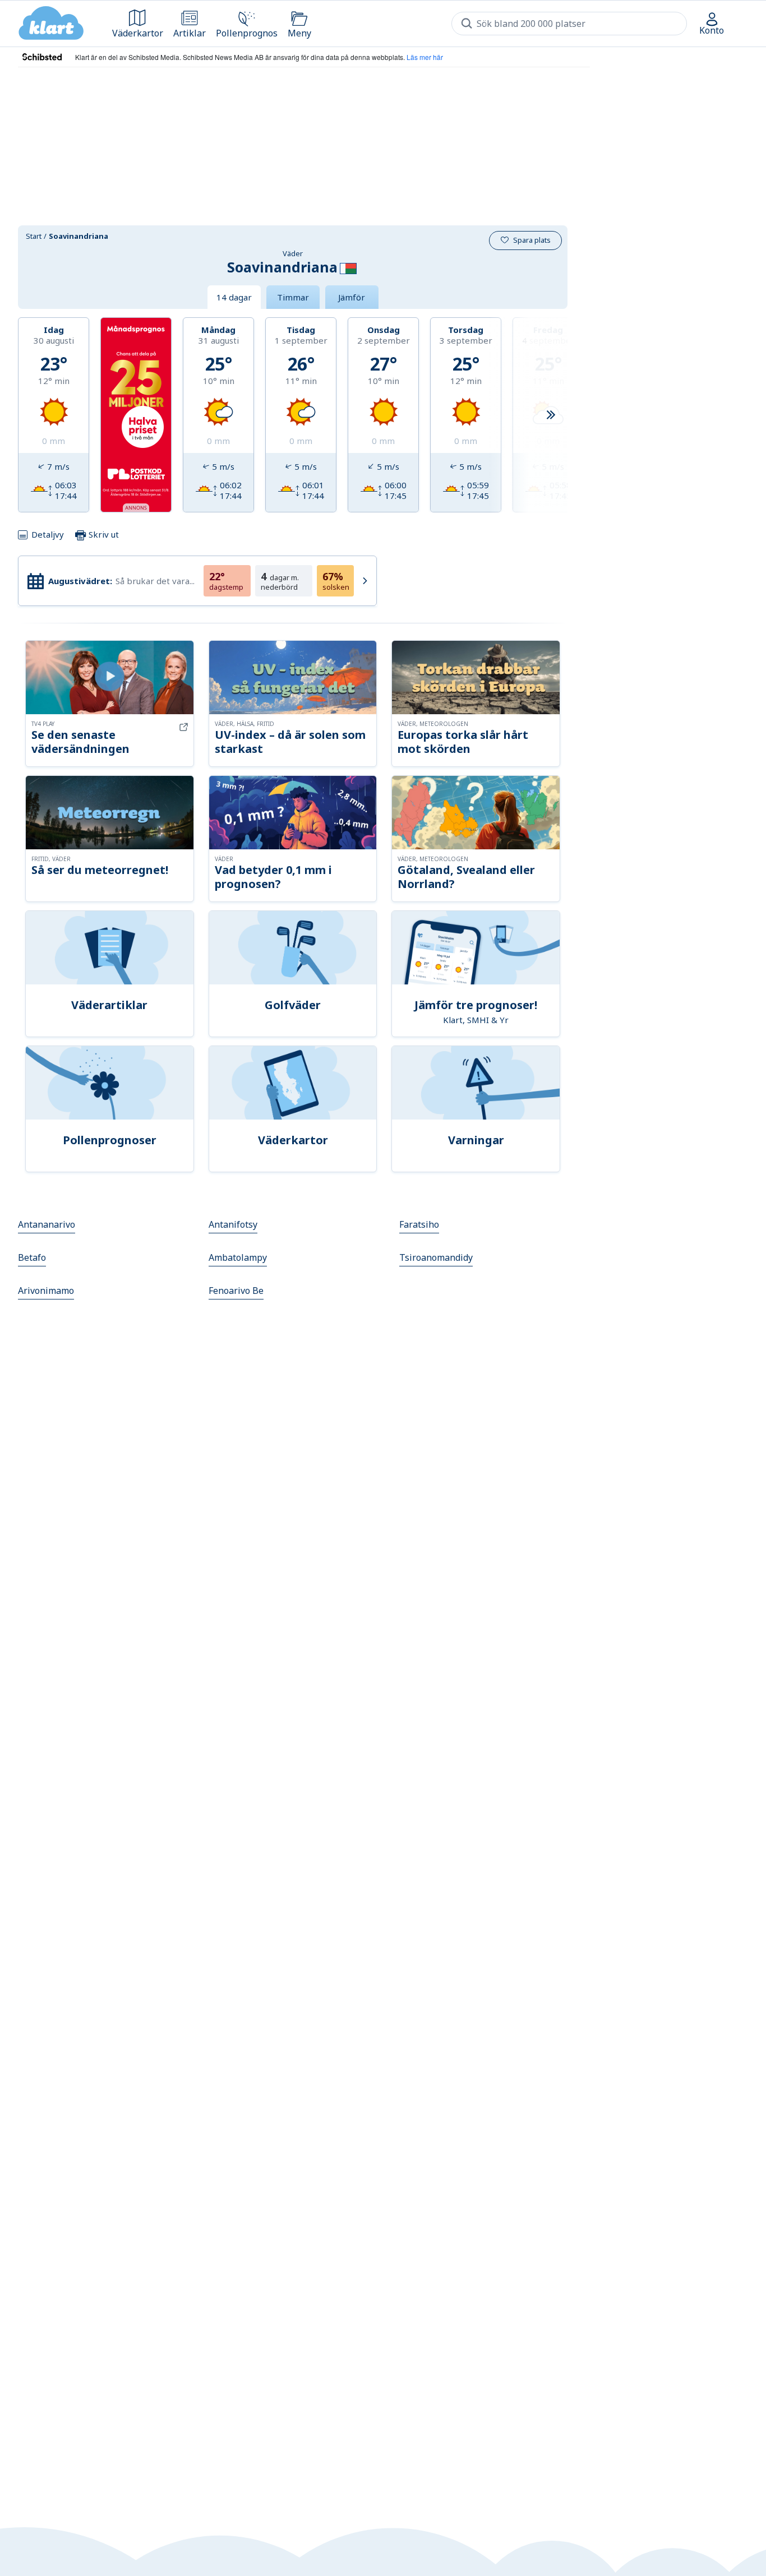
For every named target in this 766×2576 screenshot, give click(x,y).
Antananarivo (47, 1224)
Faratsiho (419, 1224)
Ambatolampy (238, 1257)
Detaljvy (48, 534)
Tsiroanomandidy (436, 1257)
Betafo (32, 1257)
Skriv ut (103, 534)
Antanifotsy (233, 1224)
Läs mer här (425, 57)
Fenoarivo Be (236, 1291)
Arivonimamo (46, 1291)
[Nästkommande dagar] (551, 415)
